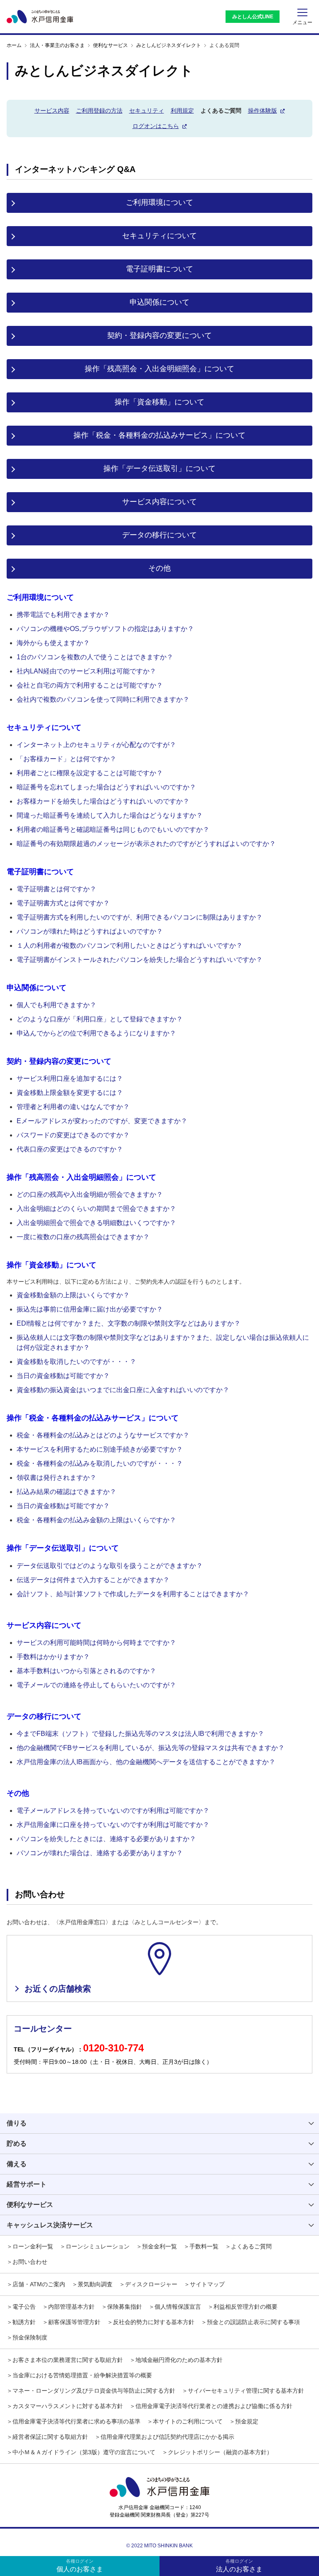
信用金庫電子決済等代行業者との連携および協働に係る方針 (214, 2406)
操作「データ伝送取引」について (159, 468)
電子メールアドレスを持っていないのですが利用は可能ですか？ (113, 1811)
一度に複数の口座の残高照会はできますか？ (83, 1237)
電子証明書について (159, 269)
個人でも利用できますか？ (56, 1005)
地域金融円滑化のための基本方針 (179, 2360)
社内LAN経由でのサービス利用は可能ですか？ (86, 671)
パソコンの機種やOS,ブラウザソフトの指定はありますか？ (105, 629)
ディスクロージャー (151, 2284)
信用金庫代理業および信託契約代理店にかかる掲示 (167, 2437)
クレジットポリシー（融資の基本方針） (220, 2452)
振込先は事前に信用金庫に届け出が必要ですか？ (90, 1309)
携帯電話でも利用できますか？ (63, 615)
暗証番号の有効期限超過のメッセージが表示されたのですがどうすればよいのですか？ (146, 844)
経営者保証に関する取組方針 (50, 2437)
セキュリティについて (159, 236)
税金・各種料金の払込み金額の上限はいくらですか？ (96, 1520)
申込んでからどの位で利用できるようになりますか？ (96, 1033)
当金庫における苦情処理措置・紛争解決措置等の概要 (82, 2375)
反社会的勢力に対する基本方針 (154, 2322)
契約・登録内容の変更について (159, 335)
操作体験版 (263, 111)
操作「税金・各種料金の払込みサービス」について (159, 435)
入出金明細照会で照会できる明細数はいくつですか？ (96, 1223)
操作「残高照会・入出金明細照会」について (159, 369)
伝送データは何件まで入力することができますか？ (93, 1580)
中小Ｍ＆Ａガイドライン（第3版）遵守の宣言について (84, 2452)
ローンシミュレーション (98, 2246)
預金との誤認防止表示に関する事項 (253, 2322)
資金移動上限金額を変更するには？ (70, 1093)
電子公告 (24, 2307)
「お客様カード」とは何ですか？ (66, 759)
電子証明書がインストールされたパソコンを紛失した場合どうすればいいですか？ (140, 960)
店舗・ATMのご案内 (39, 2284)
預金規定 (247, 2421)
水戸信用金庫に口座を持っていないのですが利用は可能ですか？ (113, 1825)
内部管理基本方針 (71, 2307)
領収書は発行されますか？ (56, 1478)
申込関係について (159, 302)
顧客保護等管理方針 (74, 2322)
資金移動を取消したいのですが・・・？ (76, 1362)
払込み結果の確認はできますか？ (66, 1492)
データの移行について (159, 535)
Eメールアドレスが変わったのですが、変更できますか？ (102, 1121)
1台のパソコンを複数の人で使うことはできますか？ (95, 657)
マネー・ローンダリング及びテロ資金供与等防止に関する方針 (94, 2391)
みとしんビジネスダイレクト (169, 45)
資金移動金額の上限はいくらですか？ (73, 1295)
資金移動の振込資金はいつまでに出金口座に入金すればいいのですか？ (123, 1390)
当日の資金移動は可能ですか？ (63, 1376)
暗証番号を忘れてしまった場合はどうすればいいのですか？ (106, 787)
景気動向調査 (95, 2284)
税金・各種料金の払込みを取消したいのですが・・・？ (100, 1463)
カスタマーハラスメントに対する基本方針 (68, 2406)
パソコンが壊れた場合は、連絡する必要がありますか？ (100, 1853)
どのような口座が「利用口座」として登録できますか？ (100, 1019)
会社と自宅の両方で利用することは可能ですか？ (90, 685)
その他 (159, 568)
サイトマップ (207, 2284)
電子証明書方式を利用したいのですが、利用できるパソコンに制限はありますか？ (140, 917)
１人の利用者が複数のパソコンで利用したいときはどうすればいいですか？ (130, 945)
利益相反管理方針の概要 (245, 2307)
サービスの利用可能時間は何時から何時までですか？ (96, 1643)
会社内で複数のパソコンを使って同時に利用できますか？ (103, 699)
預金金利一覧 (159, 2246)
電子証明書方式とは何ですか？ (63, 903)
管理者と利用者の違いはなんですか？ (73, 1107)
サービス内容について (159, 502)
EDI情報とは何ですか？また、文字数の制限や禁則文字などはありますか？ (129, 1323)
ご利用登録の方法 (99, 111)
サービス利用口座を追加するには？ (70, 1078)
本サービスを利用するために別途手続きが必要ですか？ (100, 1449)
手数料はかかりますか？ (53, 1657)
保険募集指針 (125, 2307)
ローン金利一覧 (33, 2246)
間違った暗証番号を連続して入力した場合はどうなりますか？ (110, 815)
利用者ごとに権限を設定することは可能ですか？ (90, 773)
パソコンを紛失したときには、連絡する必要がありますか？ (106, 1839)
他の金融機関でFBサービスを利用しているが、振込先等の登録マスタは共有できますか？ (151, 1748)
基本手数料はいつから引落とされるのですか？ (86, 1671)
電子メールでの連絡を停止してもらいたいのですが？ (96, 1685)
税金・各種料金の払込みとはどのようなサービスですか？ (103, 1435)
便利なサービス (110, 45)
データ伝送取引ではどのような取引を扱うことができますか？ (110, 1566)
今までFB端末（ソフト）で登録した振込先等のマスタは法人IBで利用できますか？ (140, 1734)
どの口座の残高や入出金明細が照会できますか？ (90, 1194)
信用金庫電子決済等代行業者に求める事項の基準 (76, 2421)
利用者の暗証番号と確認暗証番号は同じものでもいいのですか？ (113, 829)
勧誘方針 (24, 2322)
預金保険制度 (30, 2337)
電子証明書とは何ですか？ (56, 889)
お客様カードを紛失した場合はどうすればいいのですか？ (103, 801)
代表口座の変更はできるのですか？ (70, 1149)
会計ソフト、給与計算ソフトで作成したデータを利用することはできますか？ (133, 1594)
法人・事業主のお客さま (57, 45)
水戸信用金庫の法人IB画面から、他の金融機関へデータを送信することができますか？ (146, 1762)
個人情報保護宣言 (178, 2307)
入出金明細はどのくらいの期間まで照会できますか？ (96, 1209)
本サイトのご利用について (188, 2421)
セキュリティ (147, 111)
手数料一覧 (204, 2246)
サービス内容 (52, 111)
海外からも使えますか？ (53, 643)
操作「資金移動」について (159, 402)
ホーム (14, 45)
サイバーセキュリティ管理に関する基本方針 (246, 2391)
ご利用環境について (159, 202)
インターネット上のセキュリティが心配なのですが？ (96, 745)
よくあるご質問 (251, 2246)
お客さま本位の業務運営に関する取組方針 (68, 2360)
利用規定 (182, 111)
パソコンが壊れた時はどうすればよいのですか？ (90, 931)
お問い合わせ (30, 2262)
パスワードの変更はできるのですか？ (73, 1135)
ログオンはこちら (156, 126)
